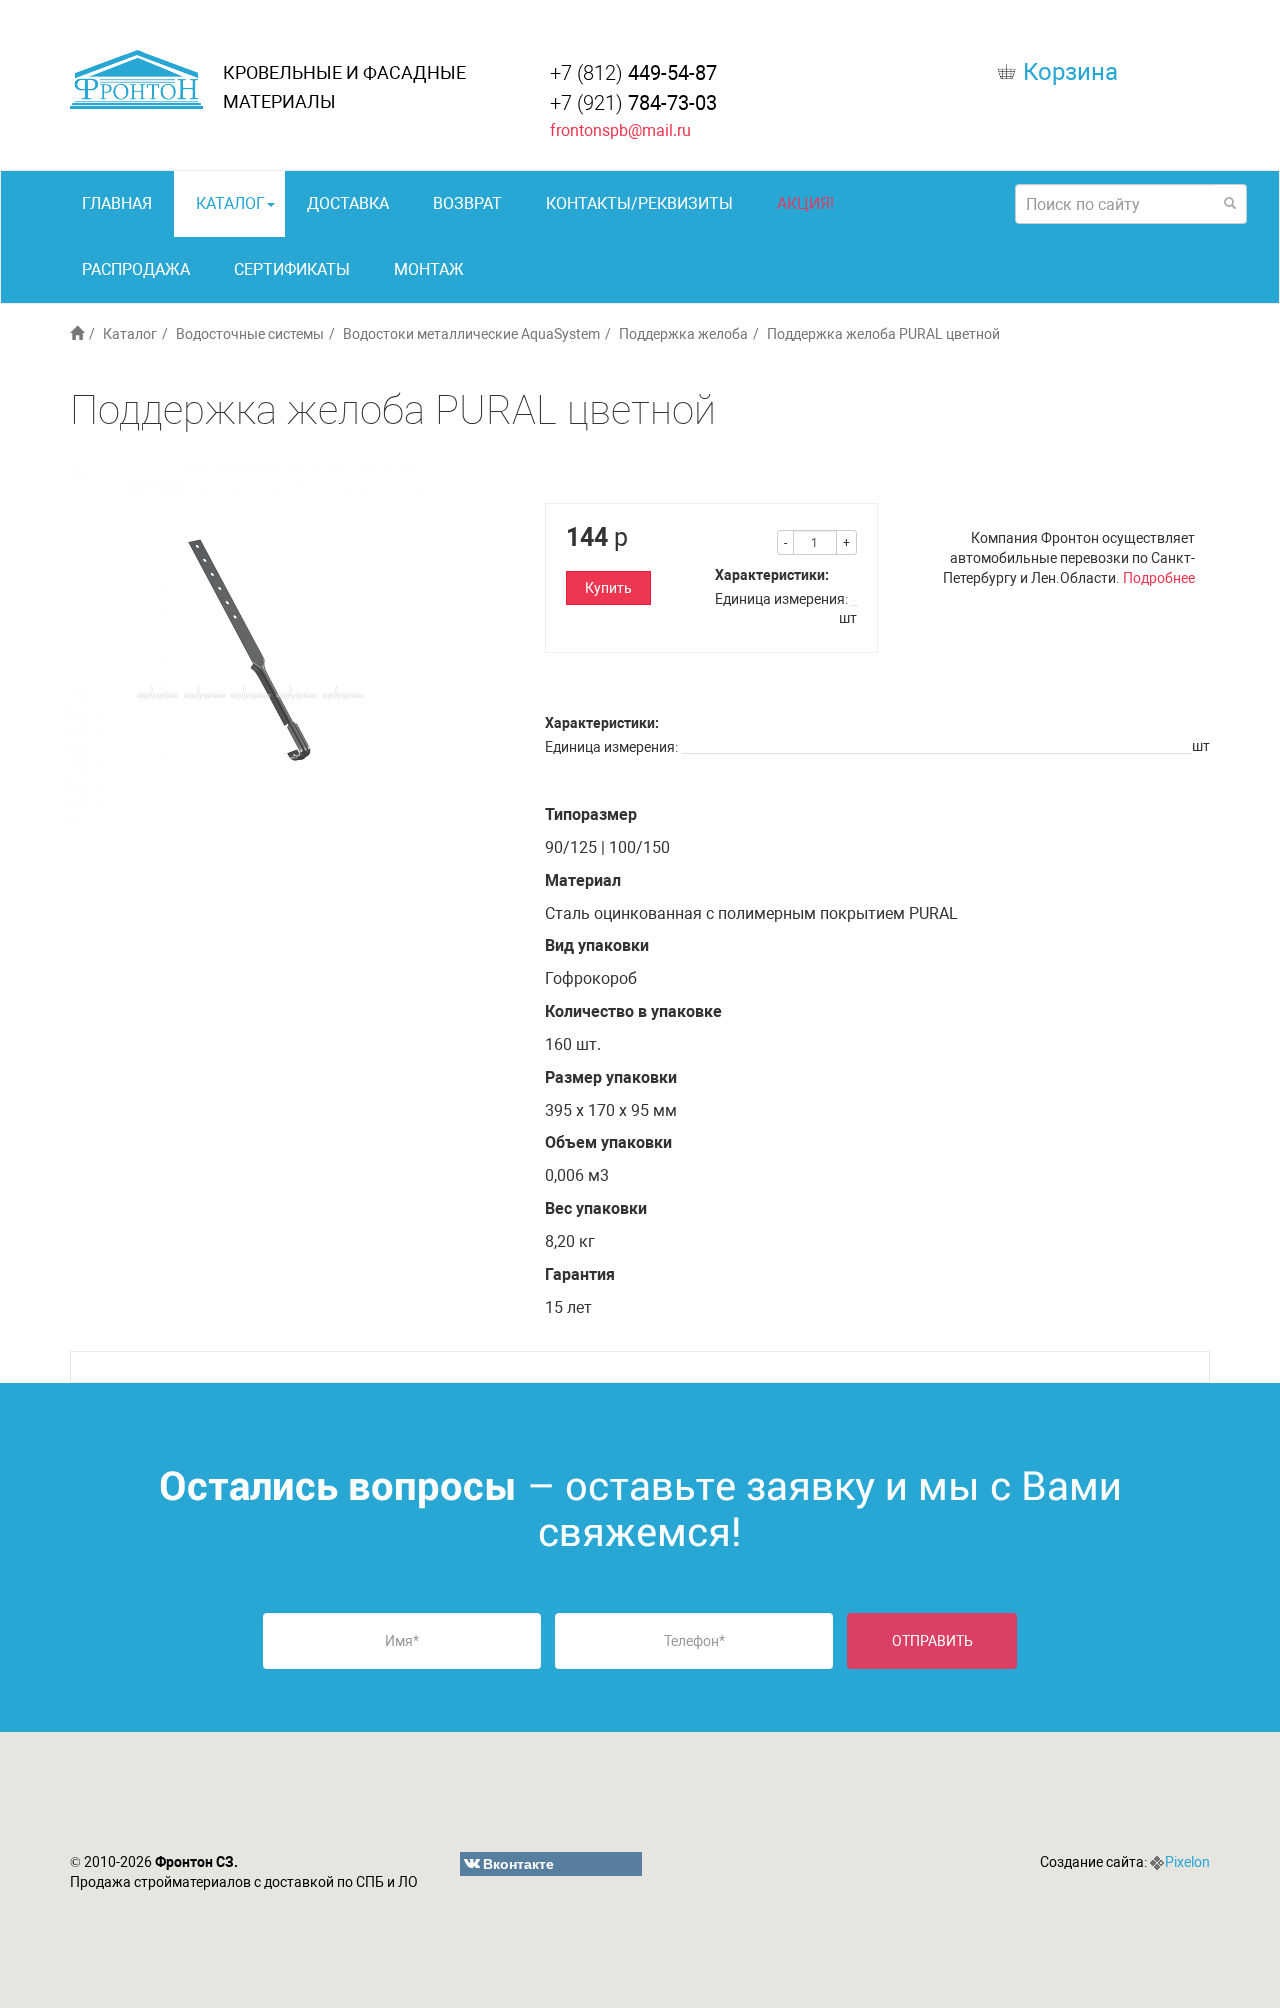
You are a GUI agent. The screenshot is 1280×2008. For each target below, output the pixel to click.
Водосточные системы (250, 334)
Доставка (348, 203)
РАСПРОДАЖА (136, 269)
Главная (117, 203)
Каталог (230, 203)
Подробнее (1159, 578)
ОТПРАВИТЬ (932, 1641)
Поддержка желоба (683, 334)
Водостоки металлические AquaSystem (471, 334)
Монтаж (429, 269)
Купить (608, 588)
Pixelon (1187, 1862)
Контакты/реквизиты (639, 203)
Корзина (1070, 72)
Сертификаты (292, 269)
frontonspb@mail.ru (620, 130)
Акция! (805, 203)
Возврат (467, 203)
